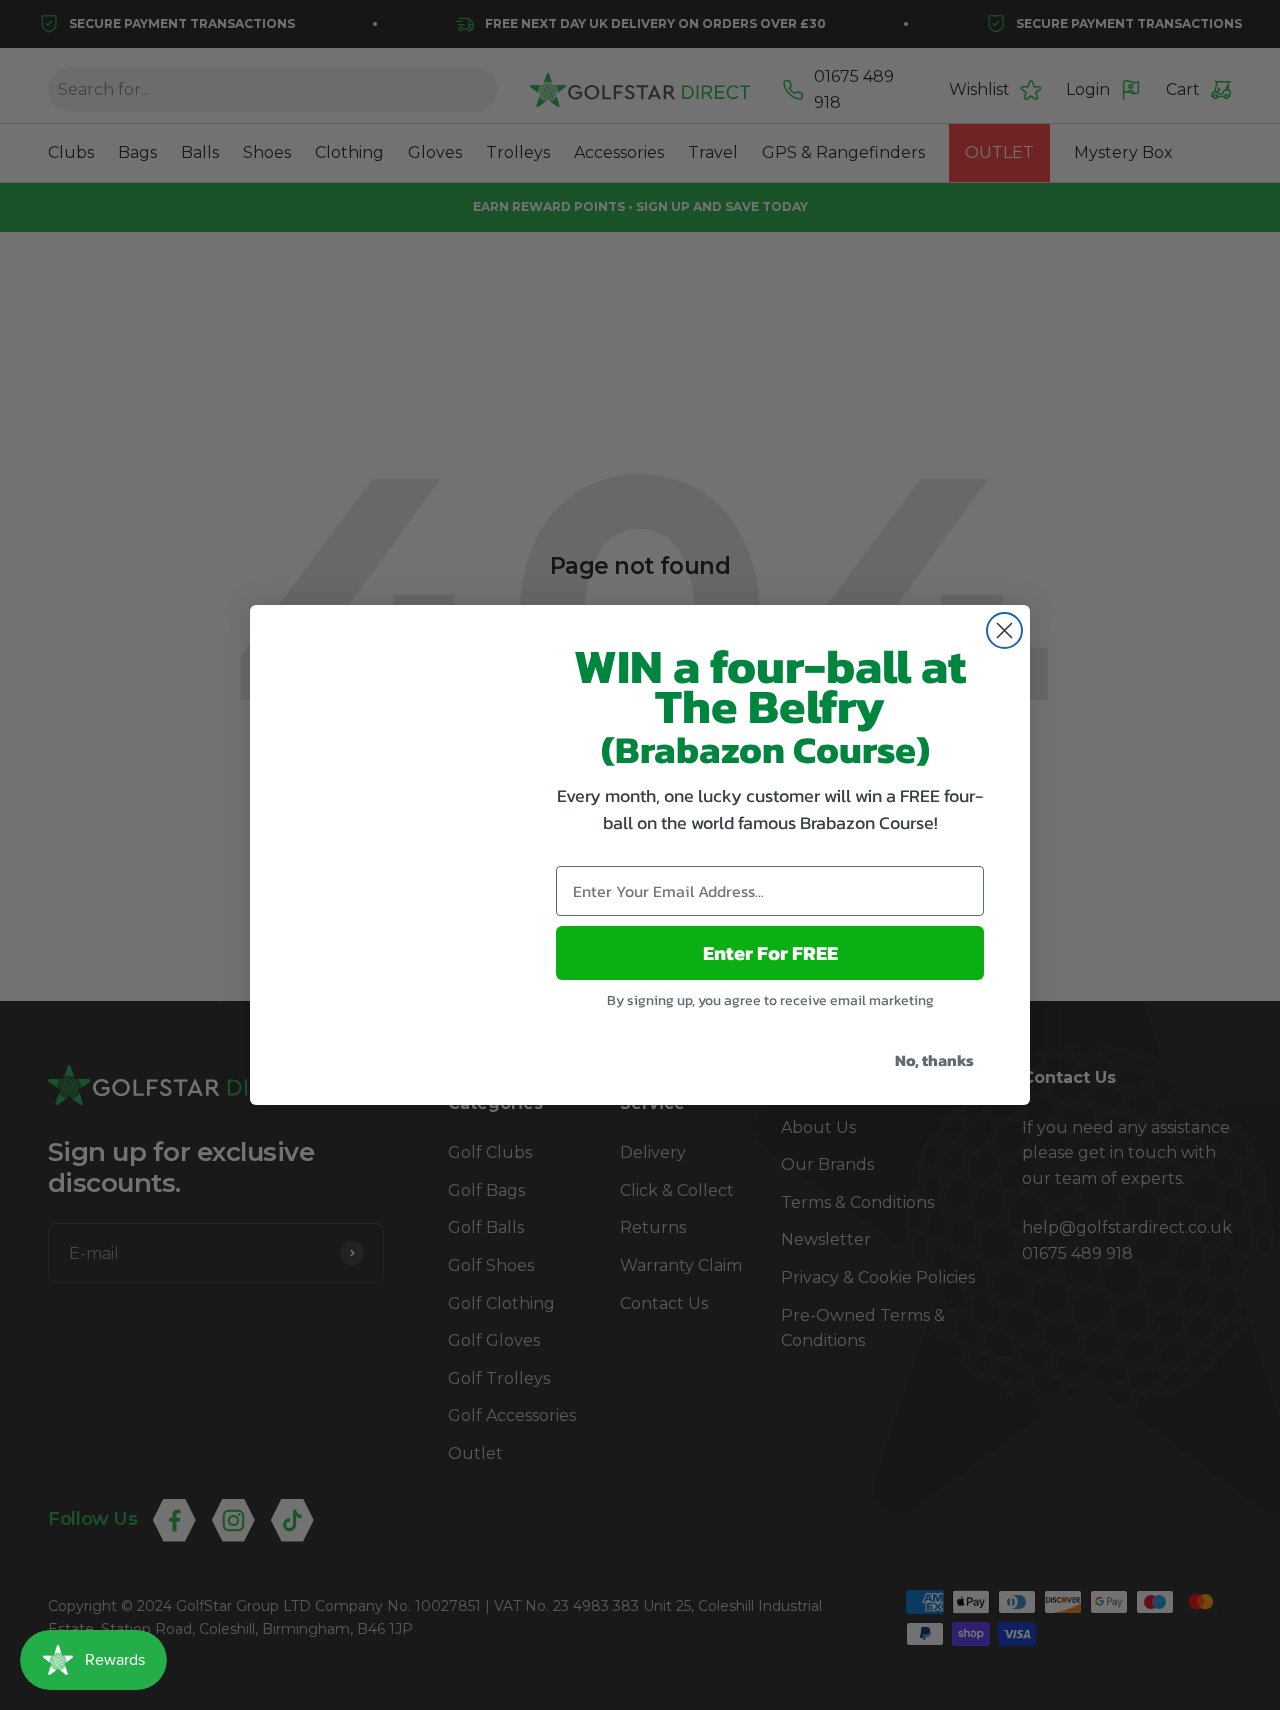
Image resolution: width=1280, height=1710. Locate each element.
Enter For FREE (770, 953)
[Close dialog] (1004, 630)
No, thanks (934, 1060)
